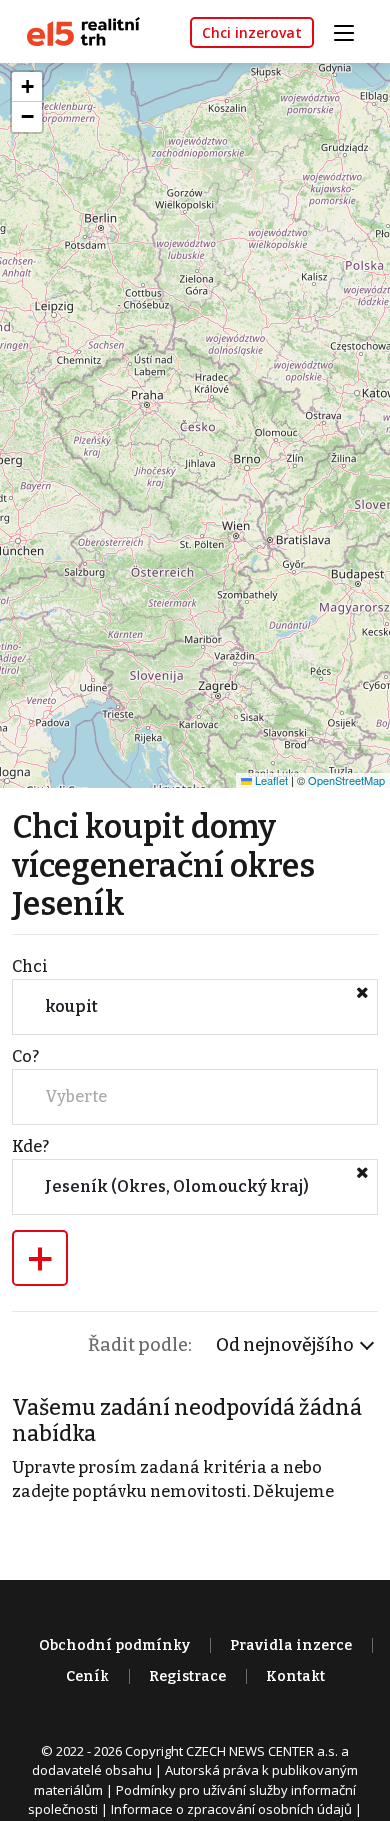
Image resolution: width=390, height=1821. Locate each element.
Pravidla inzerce (291, 1645)
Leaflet (270, 780)
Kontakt (295, 1676)
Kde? (30, 1146)
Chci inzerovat (252, 32)
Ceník (87, 1676)
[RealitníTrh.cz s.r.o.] (76, 30)
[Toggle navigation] (351, 30)
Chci (30, 966)
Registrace (187, 1676)
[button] (27, 87)
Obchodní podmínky (114, 1645)
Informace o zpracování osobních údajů (231, 1809)
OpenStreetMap (346, 780)
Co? (25, 1056)
